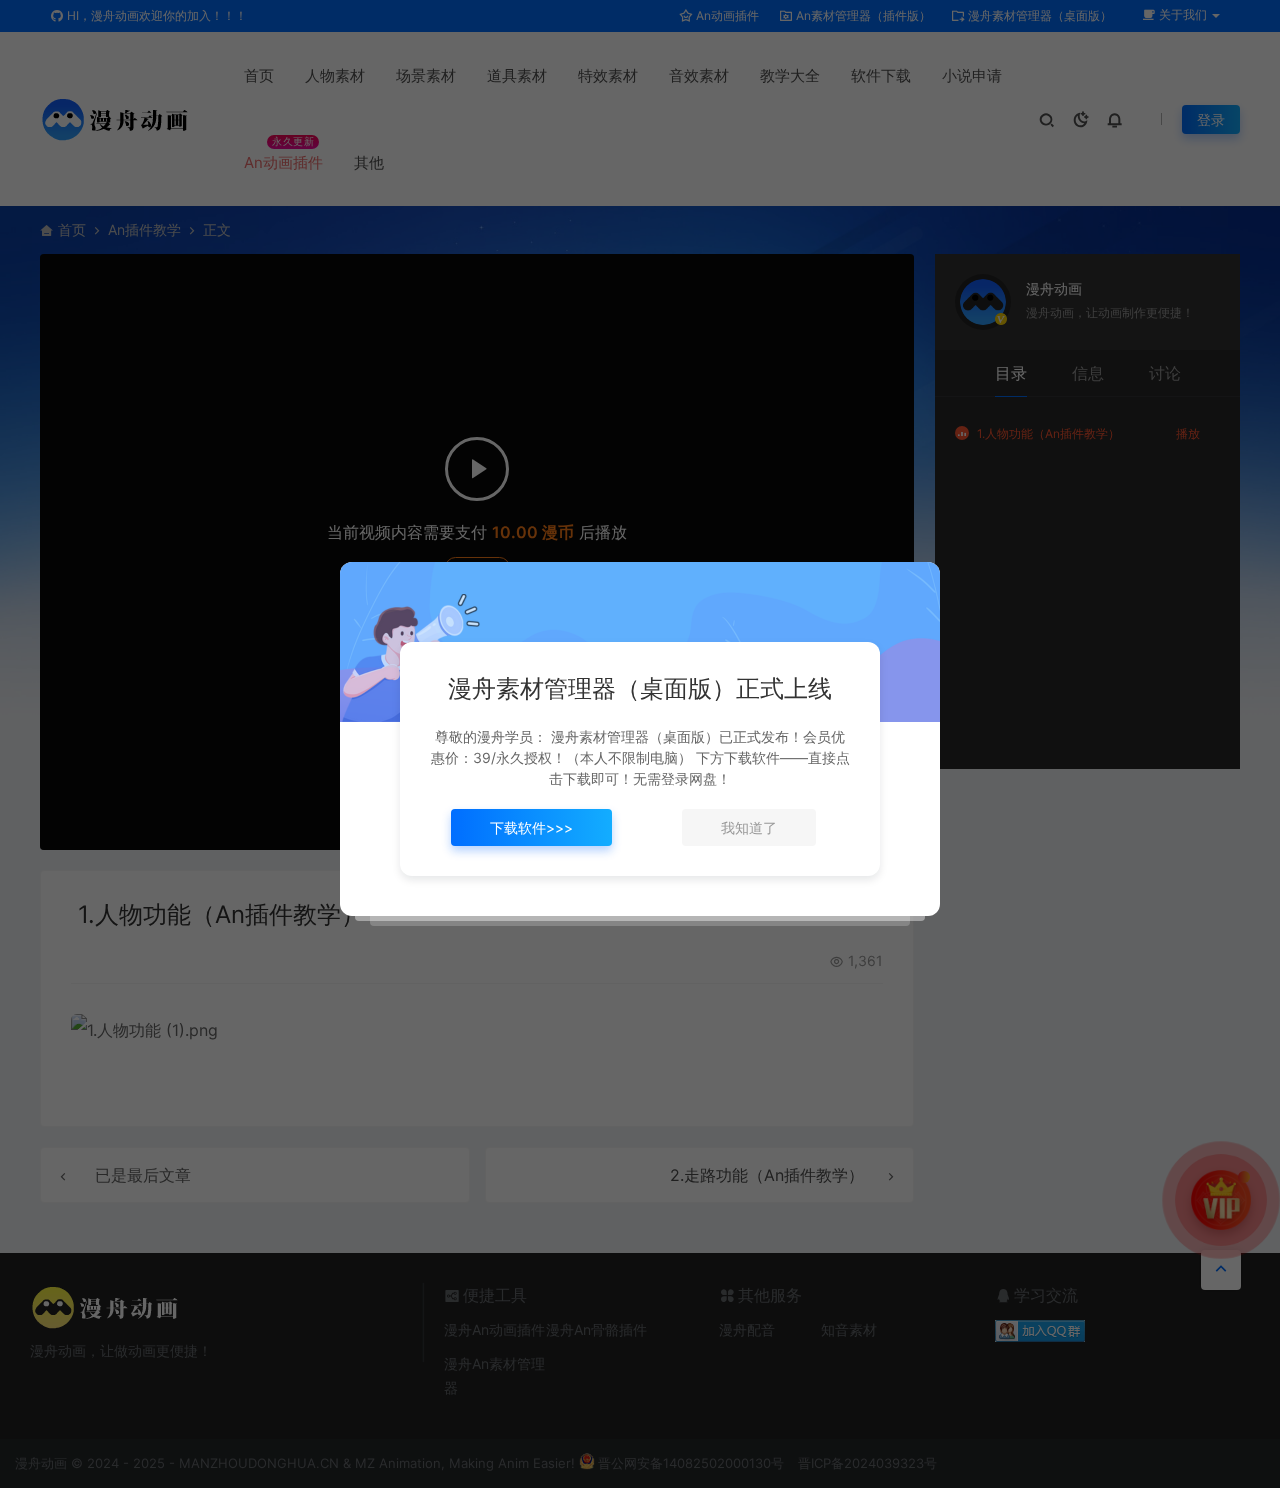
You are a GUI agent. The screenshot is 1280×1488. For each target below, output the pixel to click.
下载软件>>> (531, 827)
